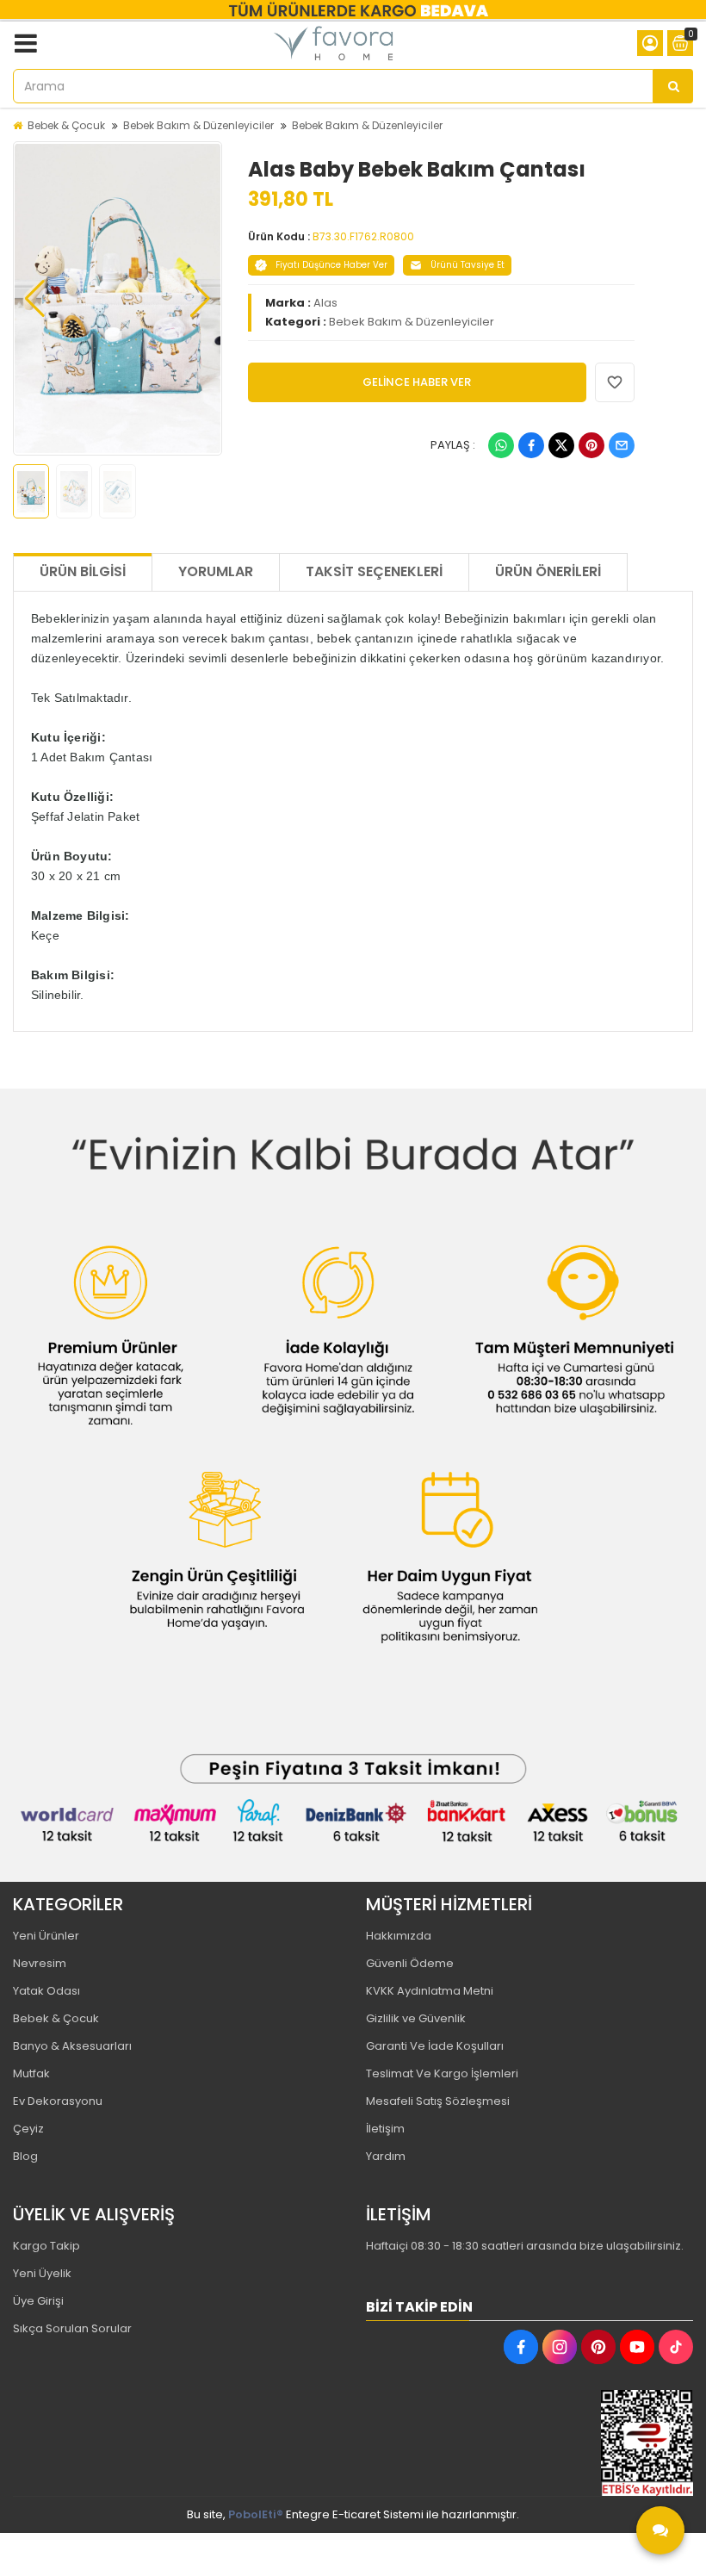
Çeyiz (28, 2129)
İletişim (385, 2129)
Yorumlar (216, 571)
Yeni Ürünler (46, 1936)
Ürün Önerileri (548, 571)
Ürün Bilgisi (83, 571)
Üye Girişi (38, 2301)
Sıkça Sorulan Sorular (72, 2328)
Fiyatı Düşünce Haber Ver (331, 265)
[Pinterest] (591, 445)
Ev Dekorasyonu (58, 2101)
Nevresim (40, 1963)
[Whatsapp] (501, 445)
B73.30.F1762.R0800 (363, 236)
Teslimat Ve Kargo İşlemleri (442, 2073)
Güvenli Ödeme (410, 1963)
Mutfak (31, 2073)
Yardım (386, 2156)
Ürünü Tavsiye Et (468, 265)
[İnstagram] (560, 2347)
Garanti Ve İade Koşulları (435, 2046)
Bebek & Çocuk (66, 125)
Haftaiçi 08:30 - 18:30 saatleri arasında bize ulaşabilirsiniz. (525, 2246)
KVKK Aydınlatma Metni (430, 1991)
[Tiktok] (676, 2347)
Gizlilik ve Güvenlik (416, 2018)
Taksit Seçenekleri (374, 571)
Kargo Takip (46, 2246)
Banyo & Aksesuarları (72, 2046)
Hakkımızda (399, 1936)
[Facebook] (531, 445)
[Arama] (673, 86)
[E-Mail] (622, 445)
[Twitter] (561, 445)
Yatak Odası (46, 1991)
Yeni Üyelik (42, 2273)
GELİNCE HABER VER (417, 382)
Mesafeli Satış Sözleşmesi (438, 2101)
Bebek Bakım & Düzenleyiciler (198, 125)
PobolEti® (256, 2514)
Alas (325, 303)
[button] (35, 299)
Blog (25, 2156)
